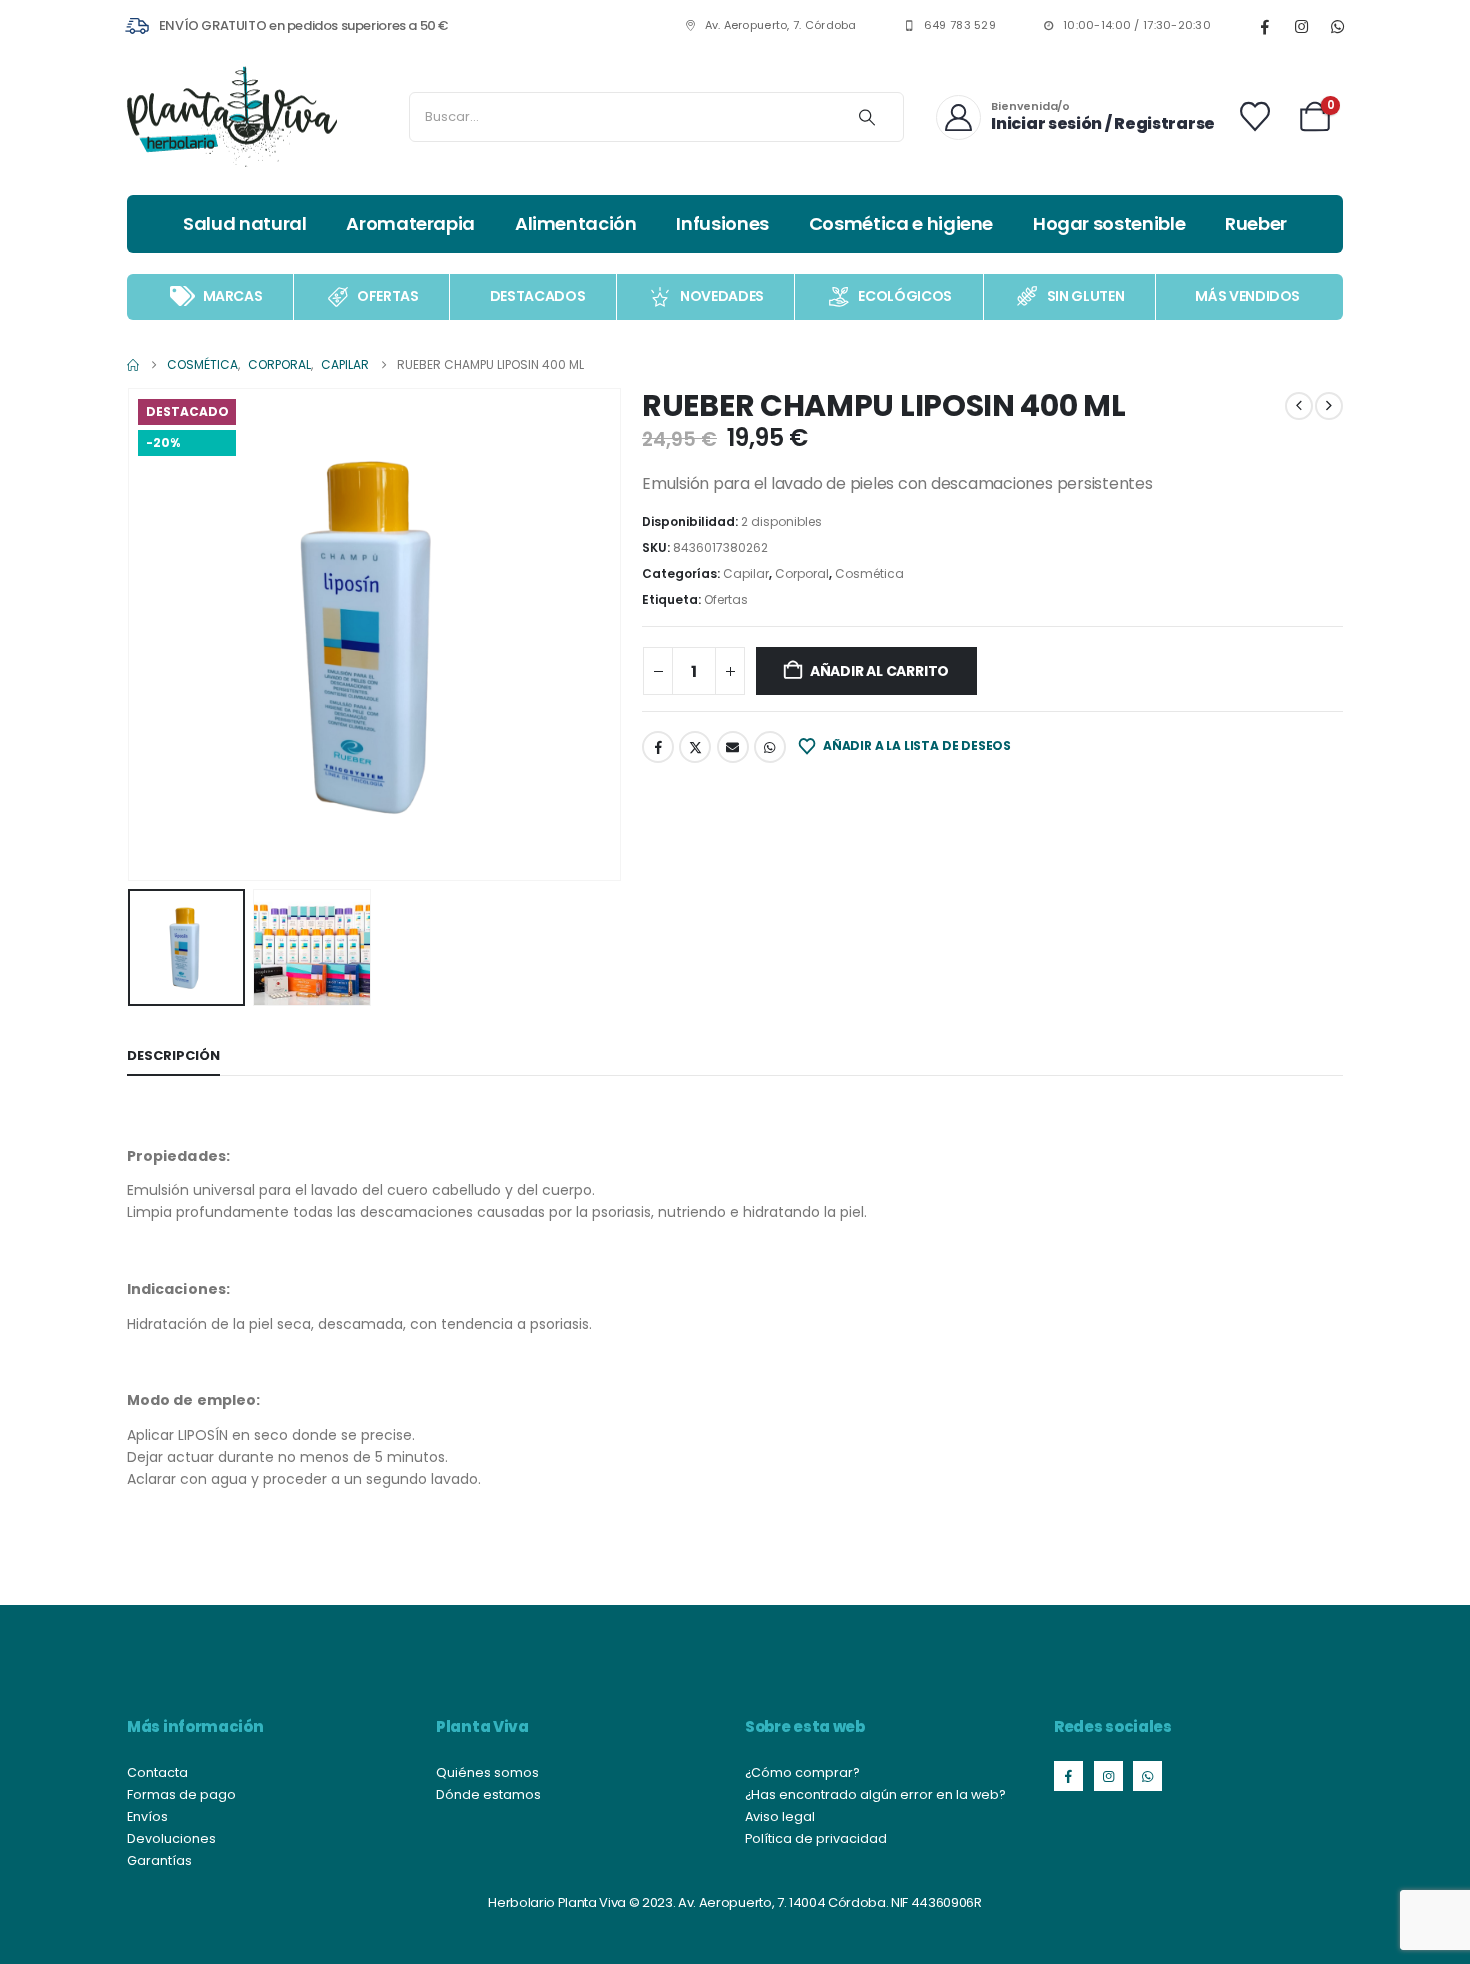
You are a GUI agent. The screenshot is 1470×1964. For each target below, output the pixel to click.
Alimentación (576, 223)
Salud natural (244, 223)
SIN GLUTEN (1086, 296)
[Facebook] (1265, 26)
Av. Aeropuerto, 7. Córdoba (781, 25)
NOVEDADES (722, 296)
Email (733, 747)
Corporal (802, 573)
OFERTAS (388, 296)
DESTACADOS (538, 296)
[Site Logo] (232, 117)
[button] (132, 634)
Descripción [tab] (173, 1055)
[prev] (1299, 406)
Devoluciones (171, 1838)
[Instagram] (1301, 26)
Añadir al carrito (879, 671)
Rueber (1256, 223)
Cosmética (869, 573)
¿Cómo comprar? (802, 1772)
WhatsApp (770, 747)
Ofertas (726, 599)
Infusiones (722, 223)
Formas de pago (181, 1794)
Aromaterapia (410, 223)
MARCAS (233, 296)
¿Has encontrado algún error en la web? (875, 1794)
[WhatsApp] (1337, 26)
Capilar (746, 573)
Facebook (658, 747)
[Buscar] (867, 117)
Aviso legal (780, 1816)
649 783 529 (960, 25)
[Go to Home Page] (133, 365)
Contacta (157, 1772)
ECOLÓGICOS (905, 296)
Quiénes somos (487, 1772)
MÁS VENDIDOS (1247, 296)
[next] (1329, 406)
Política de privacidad (816, 1838)
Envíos (147, 1816)
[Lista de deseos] (1255, 117)
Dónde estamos (488, 1794)
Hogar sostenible (1109, 223)
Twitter (695, 747)
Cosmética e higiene (901, 223)
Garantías (159, 1860)
